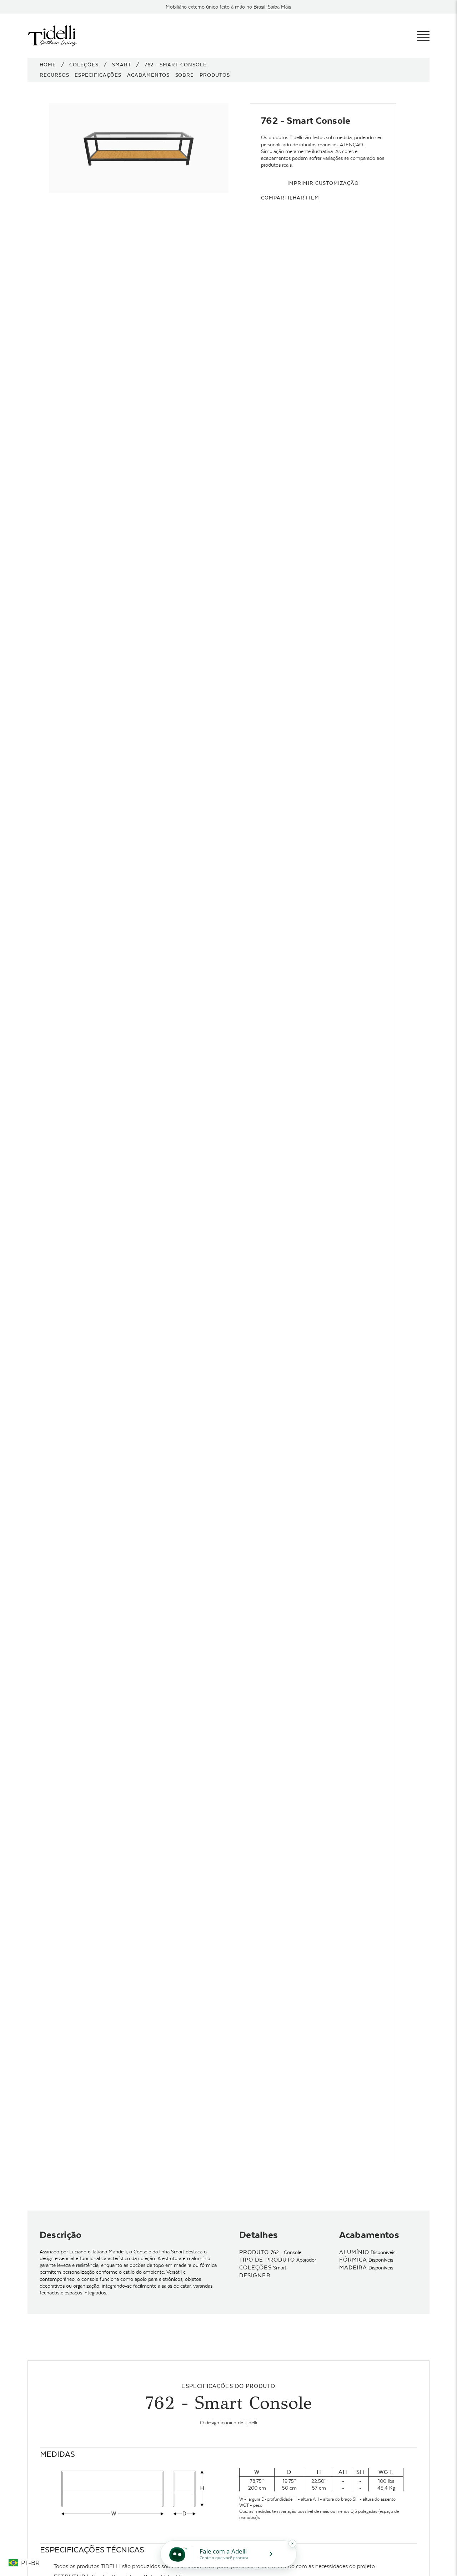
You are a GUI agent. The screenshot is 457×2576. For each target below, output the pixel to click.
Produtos (215, 75)
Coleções (84, 65)
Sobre (185, 75)
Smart (122, 65)
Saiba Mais (279, 7)
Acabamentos (148, 75)
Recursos (54, 75)
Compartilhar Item (290, 198)
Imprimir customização (323, 183)
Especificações (98, 75)
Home (48, 65)
